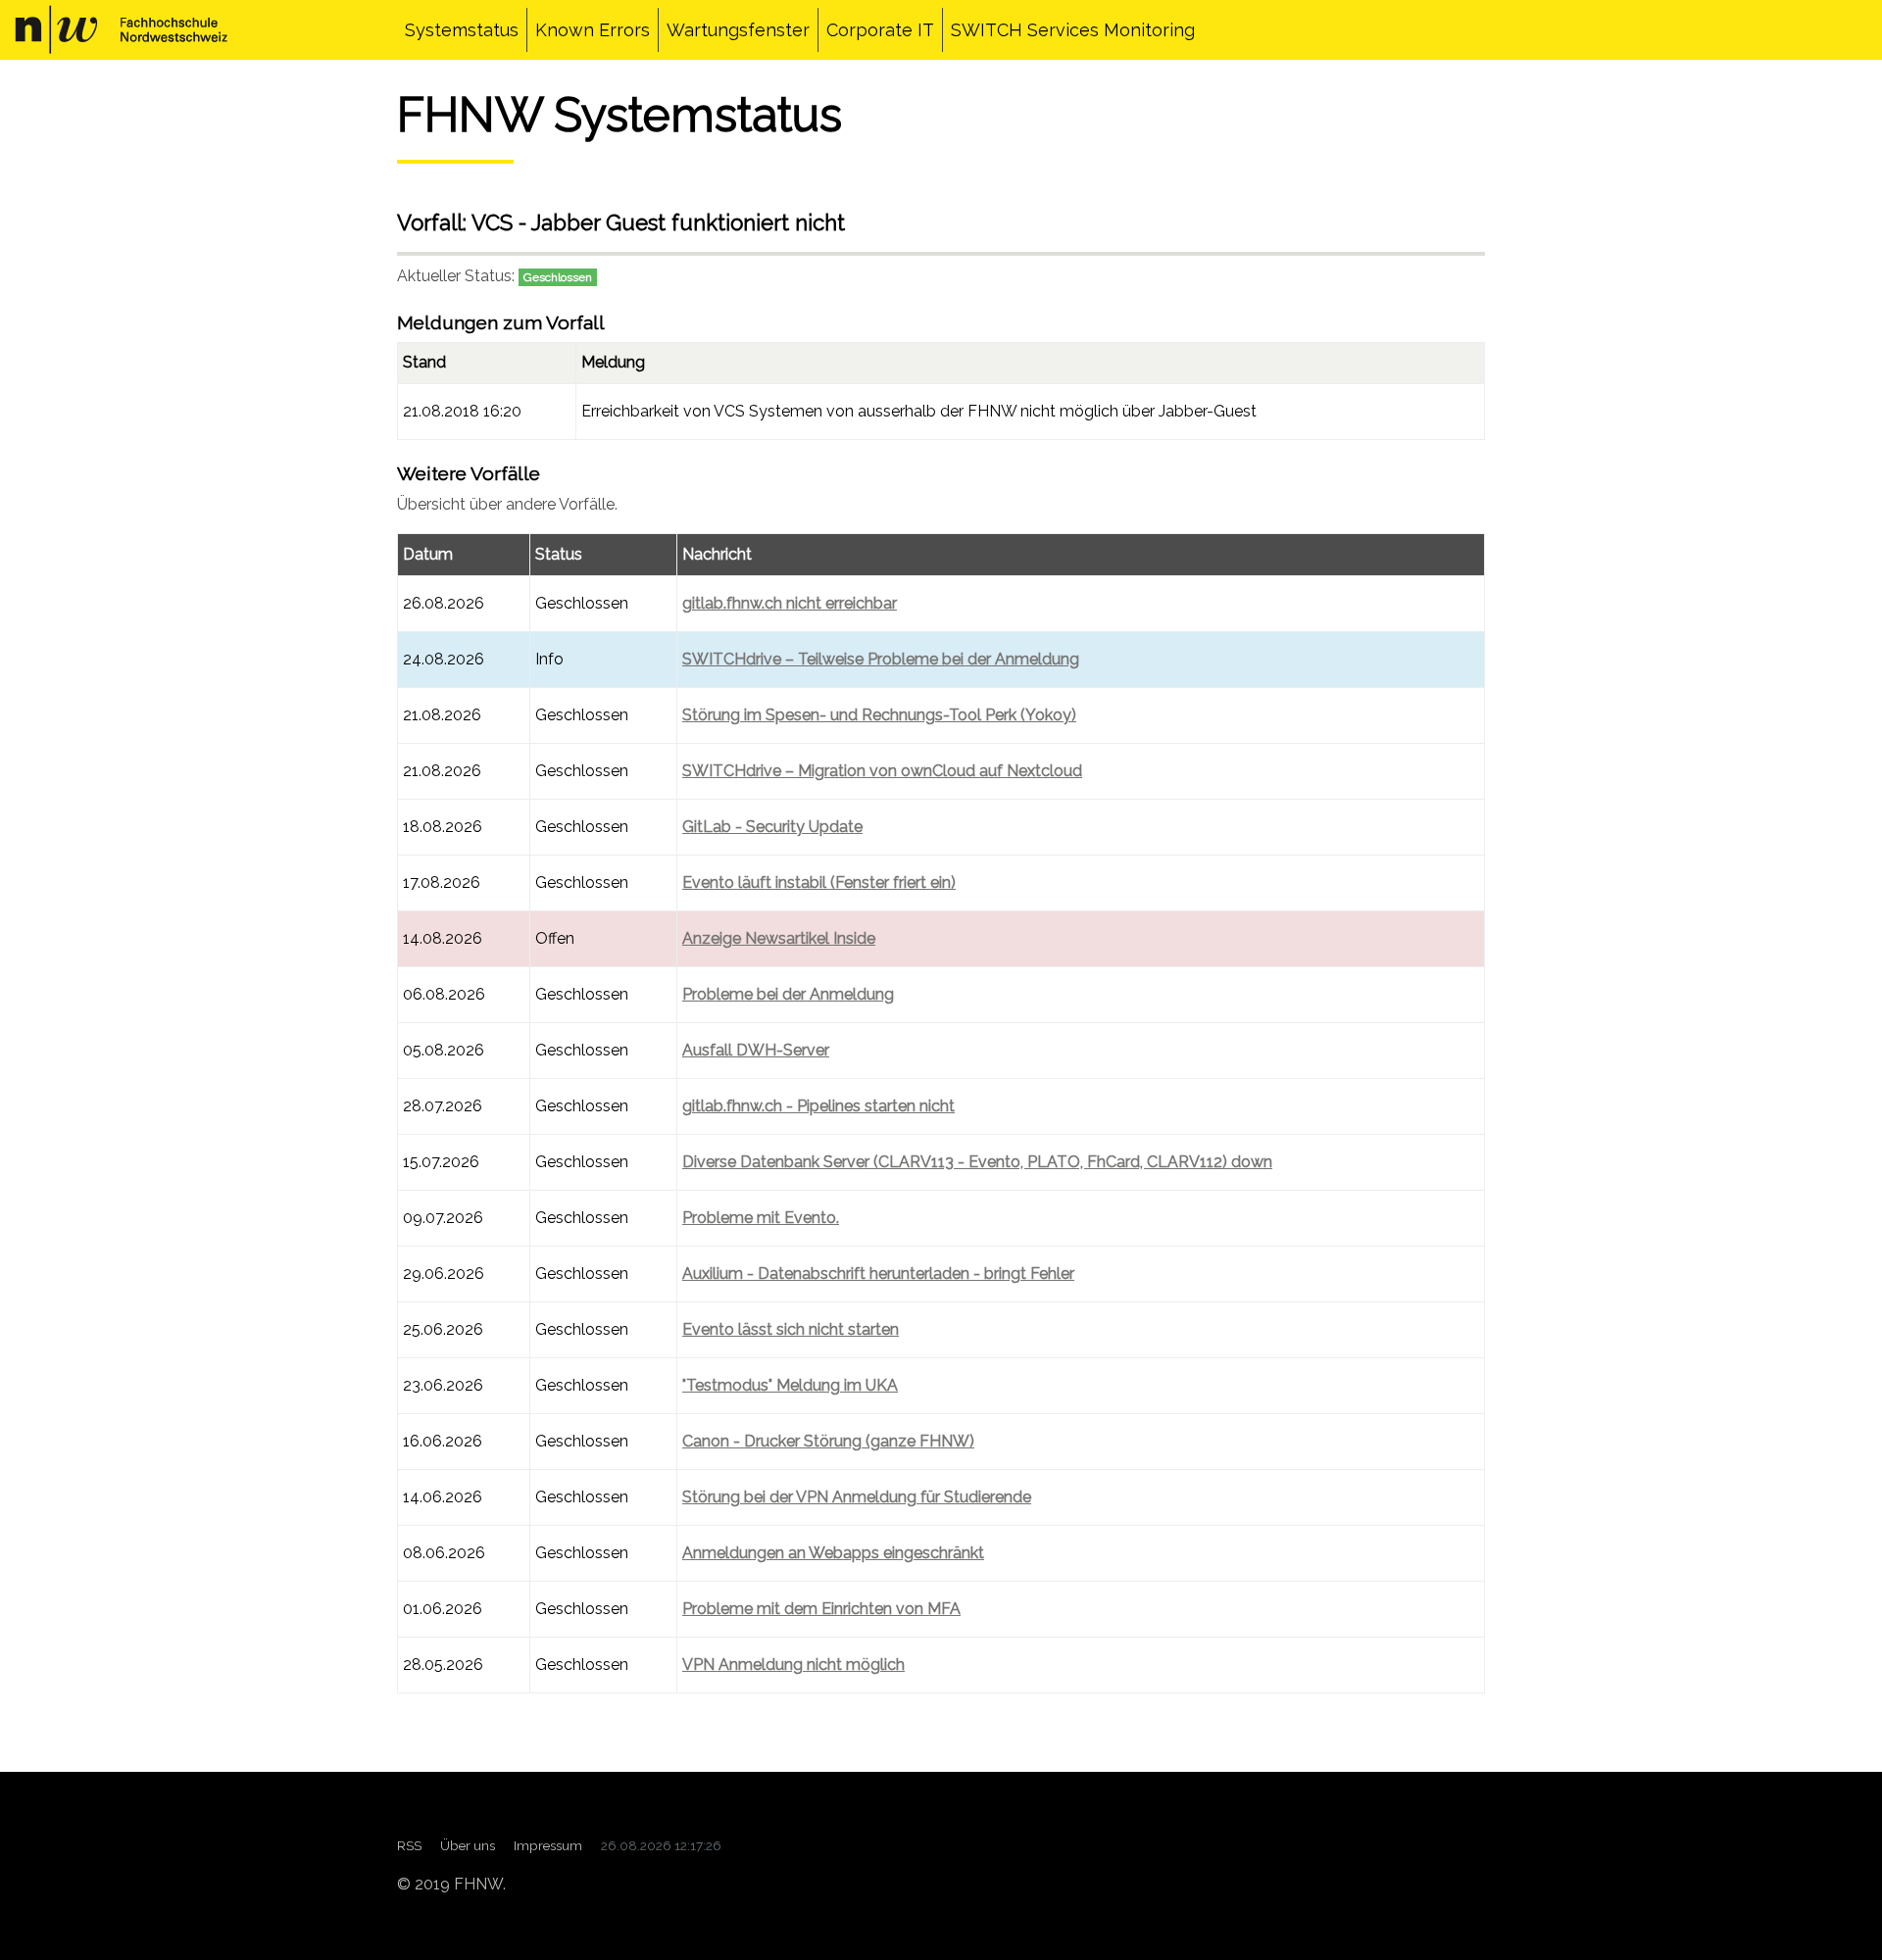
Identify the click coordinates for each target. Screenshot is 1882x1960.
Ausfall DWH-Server (756, 1050)
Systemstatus (462, 30)
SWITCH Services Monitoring (1073, 30)
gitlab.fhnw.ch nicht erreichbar (790, 603)
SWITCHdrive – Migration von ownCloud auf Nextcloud (882, 771)
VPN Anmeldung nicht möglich (793, 1665)
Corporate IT (880, 30)
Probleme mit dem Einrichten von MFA (821, 1609)
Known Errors (593, 30)
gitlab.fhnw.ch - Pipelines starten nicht (818, 1106)
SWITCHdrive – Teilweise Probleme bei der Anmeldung (881, 659)
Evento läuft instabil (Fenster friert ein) (819, 882)
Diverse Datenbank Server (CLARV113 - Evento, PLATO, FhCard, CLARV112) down (977, 1162)
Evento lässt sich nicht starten (791, 1329)
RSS (409, 1845)
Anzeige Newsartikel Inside (779, 938)
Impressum (548, 1845)
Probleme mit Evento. (761, 1218)
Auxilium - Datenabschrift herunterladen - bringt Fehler (878, 1274)
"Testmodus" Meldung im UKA (790, 1385)
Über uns (468, 1845)
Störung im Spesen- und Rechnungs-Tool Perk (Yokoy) (879, 715)
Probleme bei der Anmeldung (788, 994)
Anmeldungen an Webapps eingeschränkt (833, 1553)
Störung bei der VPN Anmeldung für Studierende (857, 1497)
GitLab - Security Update (772, 827)
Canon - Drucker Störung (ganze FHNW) (828, 1441)
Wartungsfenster (738, 30)
